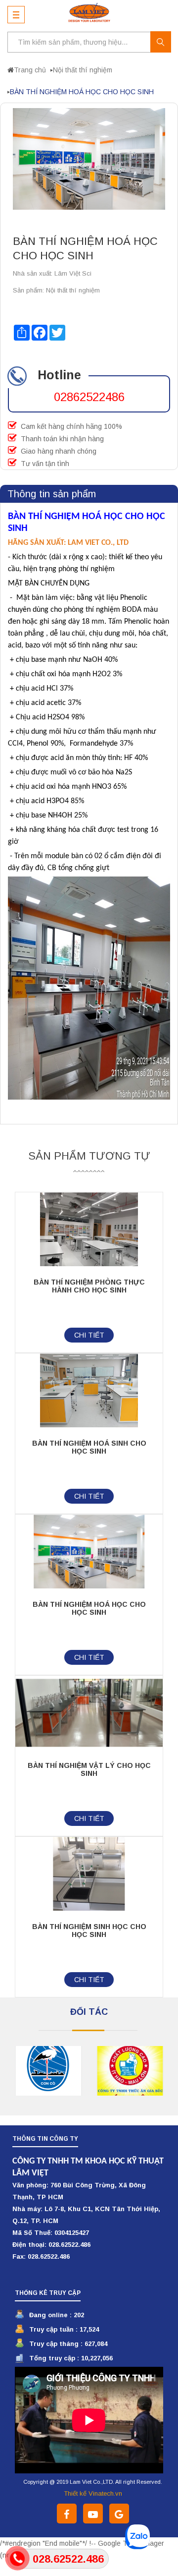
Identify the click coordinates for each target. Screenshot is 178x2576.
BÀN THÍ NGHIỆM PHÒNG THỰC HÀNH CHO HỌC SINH (89, 1286)
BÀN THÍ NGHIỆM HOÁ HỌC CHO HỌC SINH (89, 1608)
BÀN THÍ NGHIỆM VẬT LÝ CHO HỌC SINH (89, 1769)
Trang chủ (30, 70)
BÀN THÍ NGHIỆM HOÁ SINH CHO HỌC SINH (89, 1447)
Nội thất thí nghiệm (83, 70)
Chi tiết (89, 1335)
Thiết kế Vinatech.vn (93, 2493)
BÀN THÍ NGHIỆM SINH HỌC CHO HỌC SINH (89, 1931)
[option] (42, 2071)
